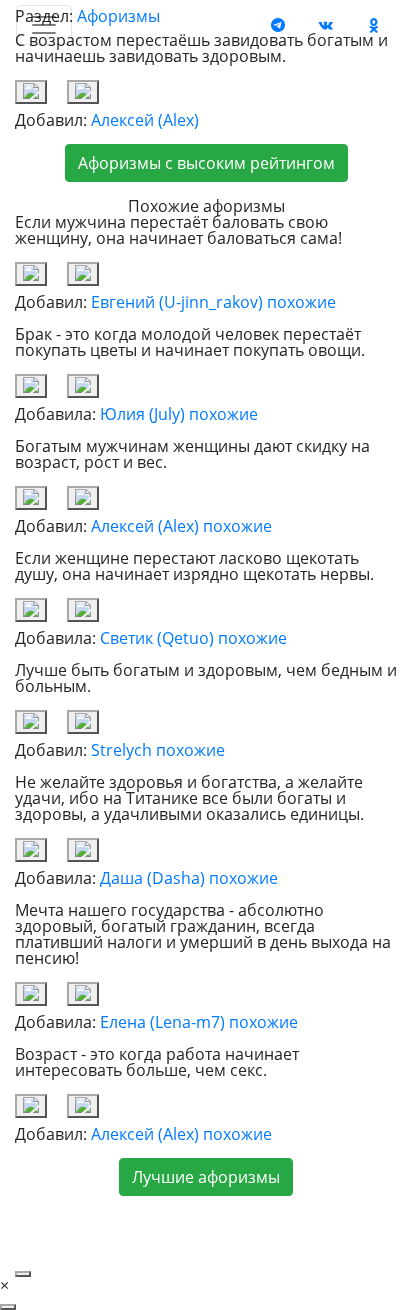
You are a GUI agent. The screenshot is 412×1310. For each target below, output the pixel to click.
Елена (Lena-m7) (162, 1022)
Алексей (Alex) (145, 120)
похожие (301, 302)
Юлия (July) (142, 414)
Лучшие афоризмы (206, 1177)
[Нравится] (31, 92)
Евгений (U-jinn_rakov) (177, 302)
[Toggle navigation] (44, 25)
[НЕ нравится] (83, 92)
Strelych (121, 750)
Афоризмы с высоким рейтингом (206, 163)
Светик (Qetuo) (157, 638)
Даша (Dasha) (152, 878)
